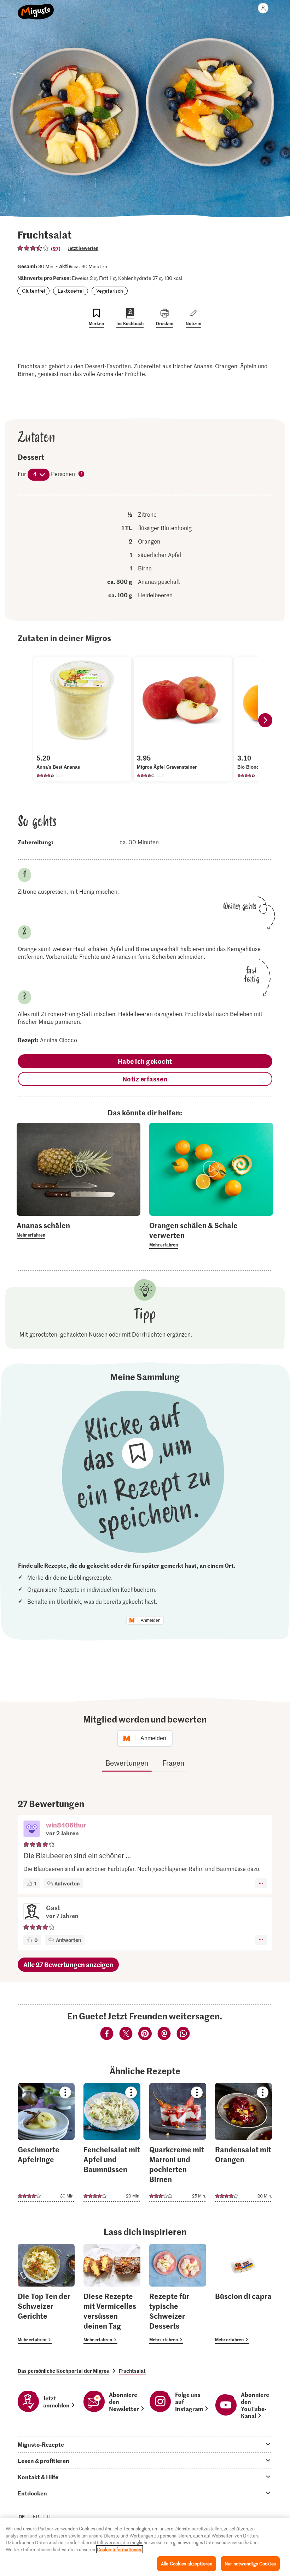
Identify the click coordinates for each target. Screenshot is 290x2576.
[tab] (145, 2444)
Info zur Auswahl (82, 474)
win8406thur (66, 1825)
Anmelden (151, 1620)
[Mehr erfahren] (79, 1230)
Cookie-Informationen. (120, 2549)
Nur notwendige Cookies (250, 2563)
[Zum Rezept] (46, 2142)
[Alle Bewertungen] (33, 248)
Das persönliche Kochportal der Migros (63, 2371)
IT (49, 2516)
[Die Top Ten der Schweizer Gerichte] (46, 2294)
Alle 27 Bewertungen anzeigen (68, 1964)
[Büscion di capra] (243, 2294)
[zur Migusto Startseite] (36, 8)
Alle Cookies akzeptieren (187, 2563)
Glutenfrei (33, 291)
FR (36, 2516)
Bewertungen (127, 1763)
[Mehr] (261, 1883)
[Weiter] (265, 720)
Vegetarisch (110, 291)
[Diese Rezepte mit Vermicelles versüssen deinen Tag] (112, 2294)
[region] (145, 2547)
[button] (32, 1830)
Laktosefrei (71, 291)
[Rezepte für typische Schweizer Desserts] (178, 2294)
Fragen (173, 1763)
